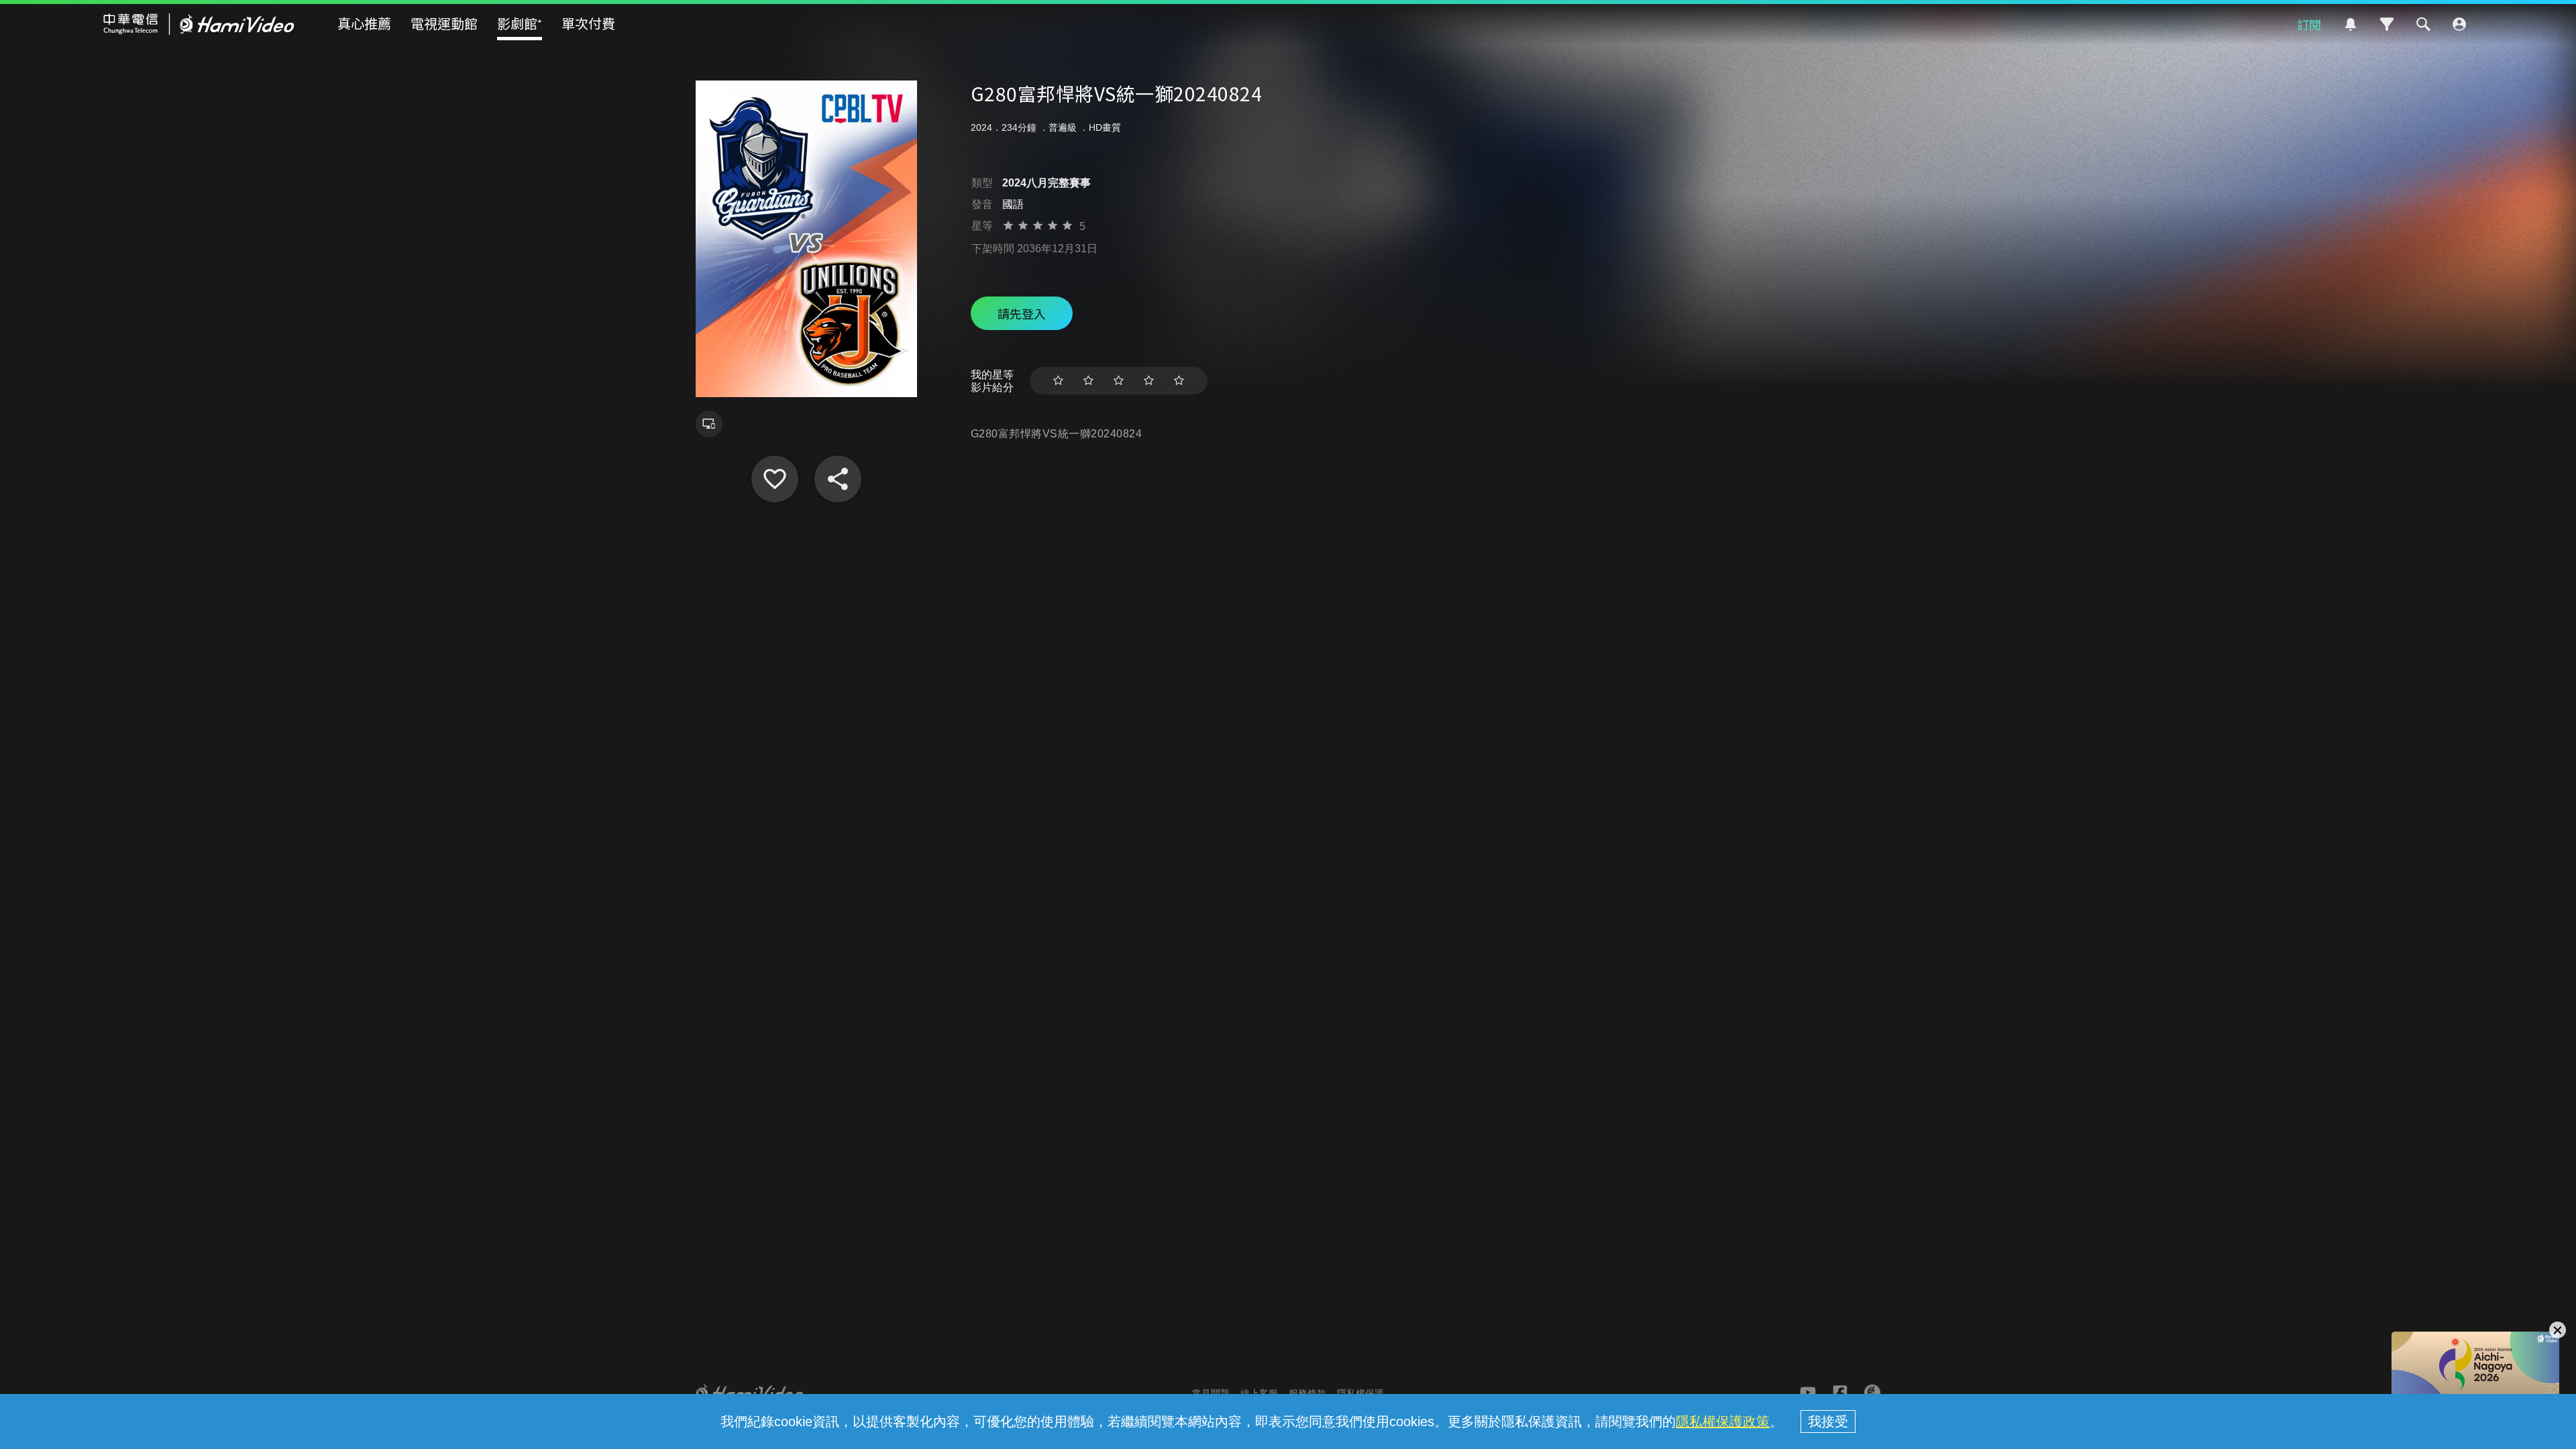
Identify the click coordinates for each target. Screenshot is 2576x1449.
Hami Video (199, 24)
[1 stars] (1058, 381)
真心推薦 (364, 23)
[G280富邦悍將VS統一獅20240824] (775, 479)
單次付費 (588, 23)
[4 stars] (1149, 381)
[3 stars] (1119, 381)
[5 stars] (1179, 381)
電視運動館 (444, 23)
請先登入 (1022, 313)
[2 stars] (1088, 381)
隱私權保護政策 (1723, 1421)
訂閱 (2309, 24)
